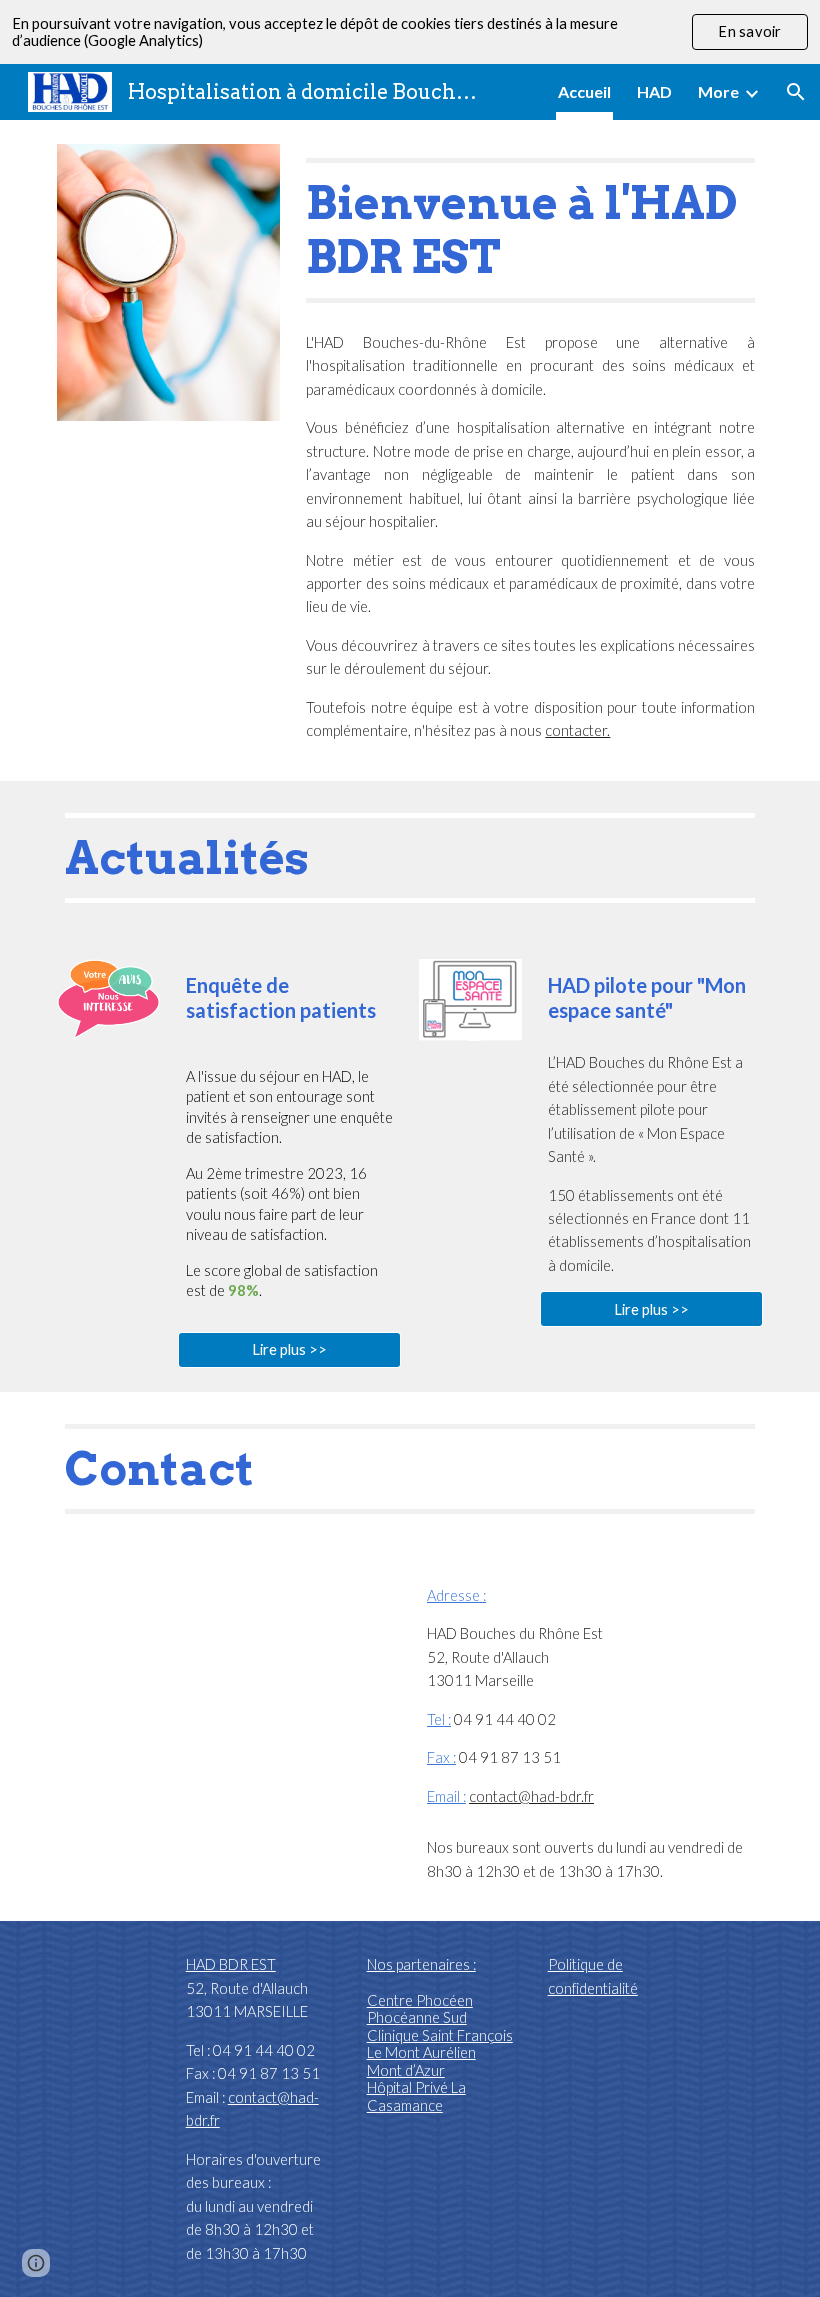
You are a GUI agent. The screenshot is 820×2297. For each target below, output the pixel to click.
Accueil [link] (584, 91)
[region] (410, 32)
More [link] (718, 91)
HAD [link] (654, 91)
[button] (796, 92)
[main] (530, 230)
